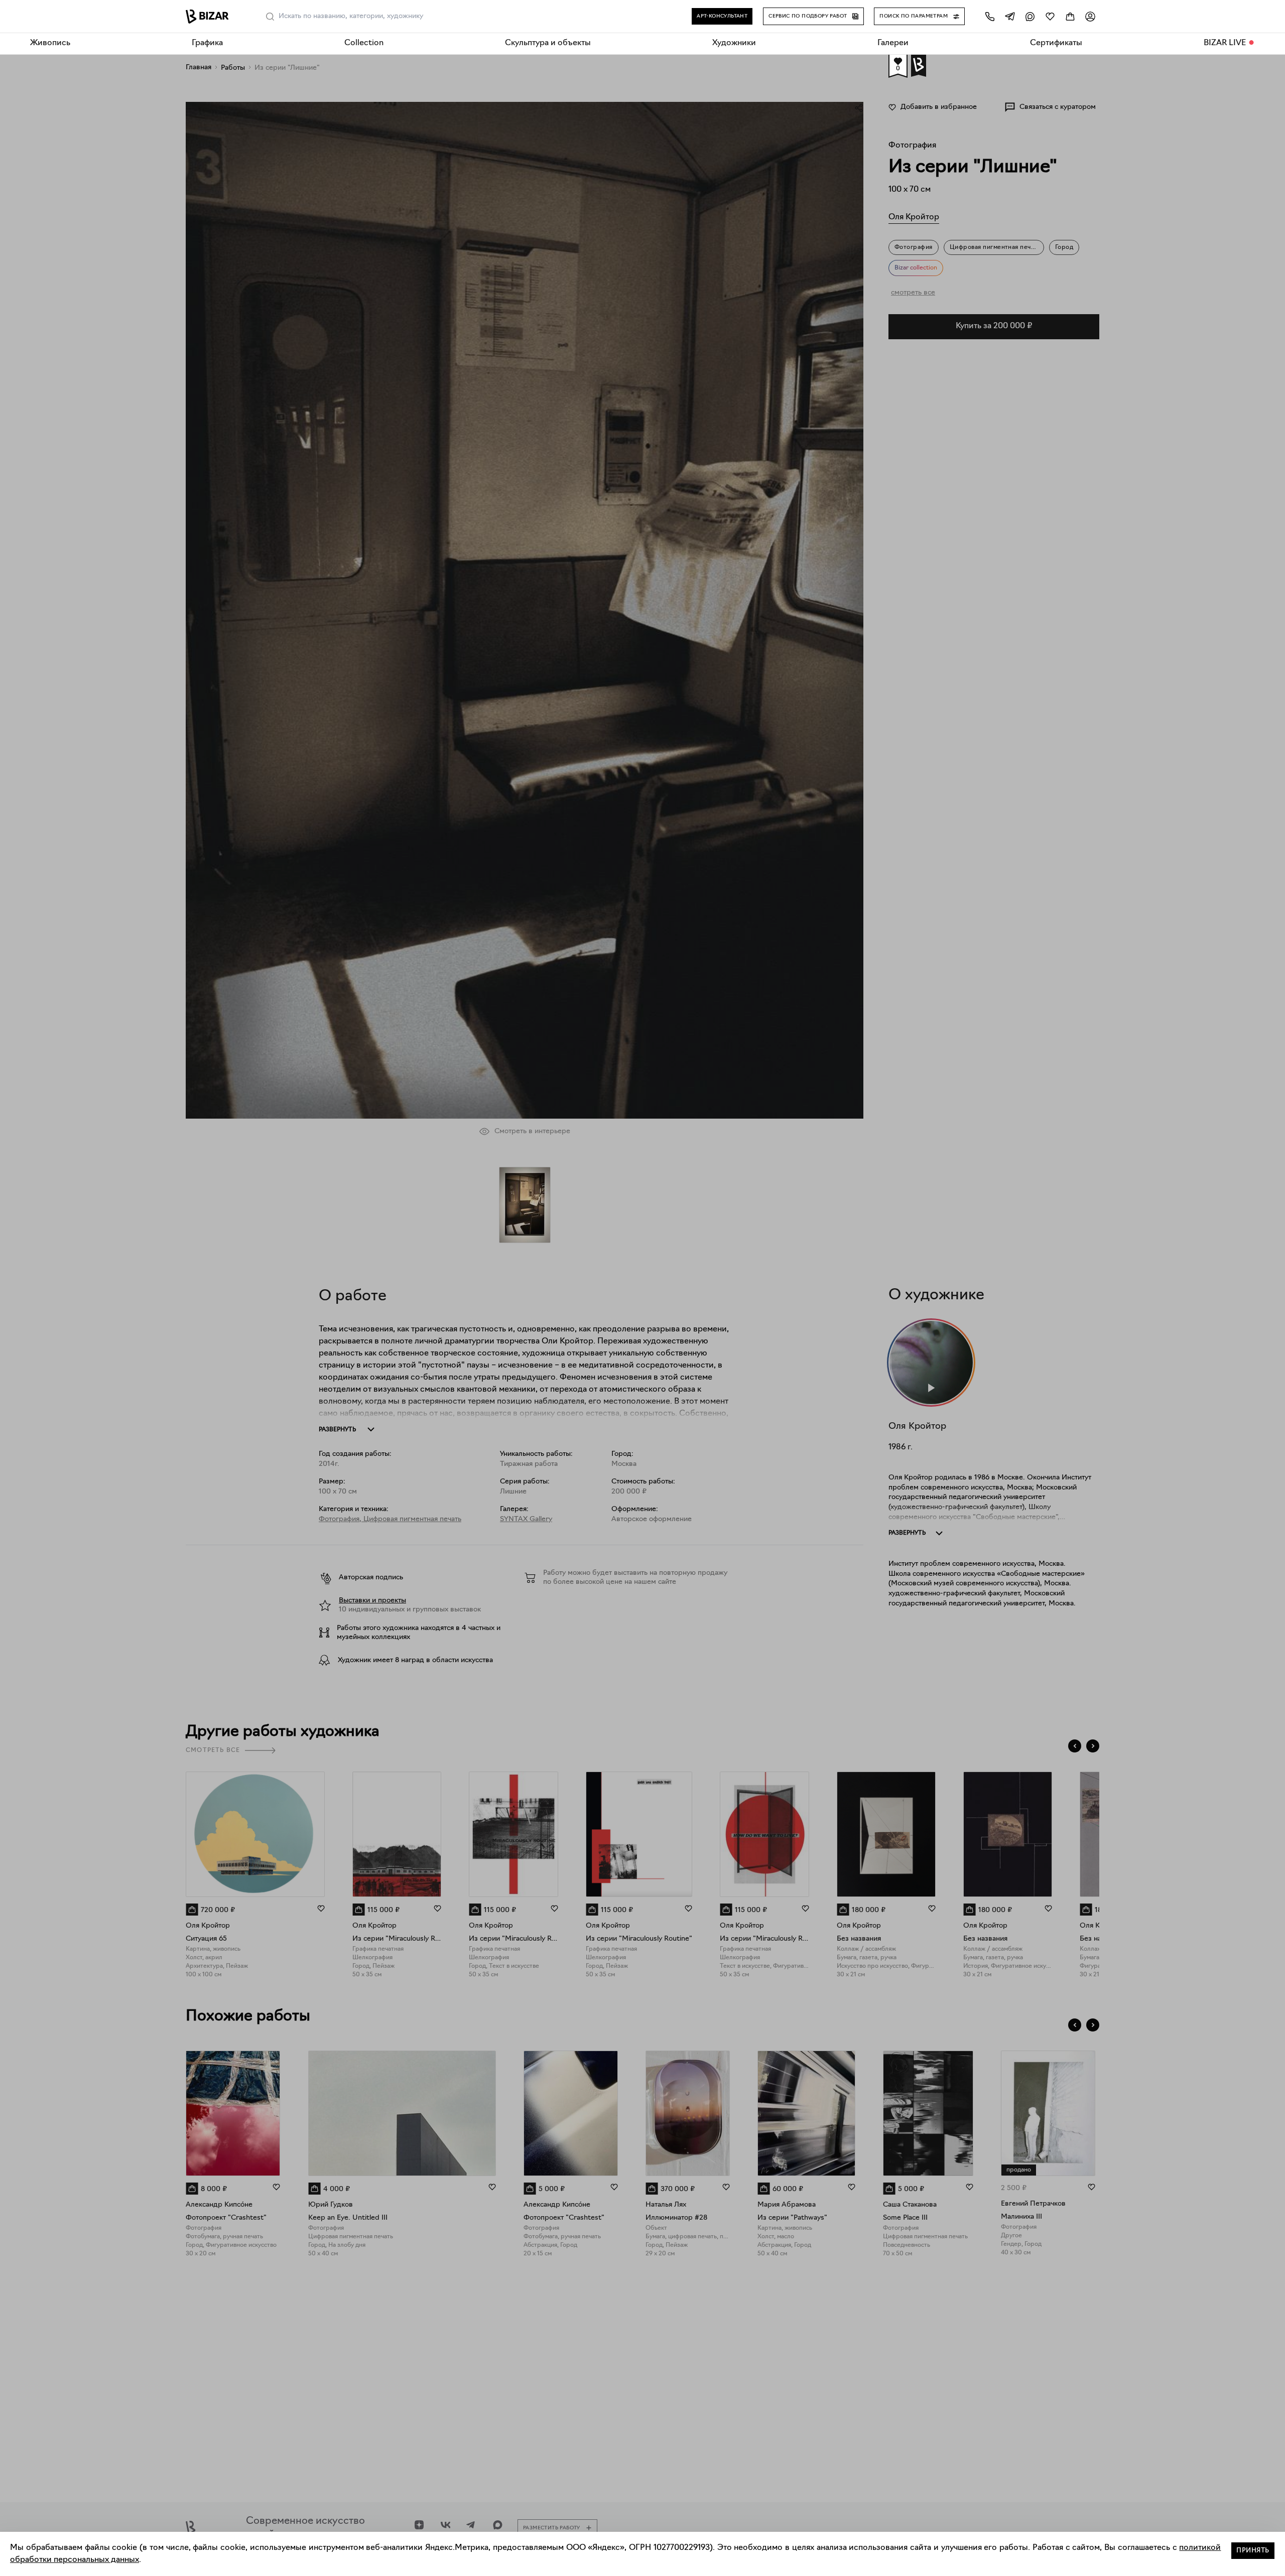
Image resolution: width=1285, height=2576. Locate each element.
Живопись (50, 43)
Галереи (893, 43)
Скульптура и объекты (548, 43)
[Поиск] (270, 17)
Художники (734, 43)
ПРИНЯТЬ (1253, 2551)
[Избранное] (1050, 16)
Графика (207, 43)
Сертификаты (1056, 43)
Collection (364, 43)
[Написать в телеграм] (1010, 16)
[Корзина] (1070, 16)
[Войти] (1090, 16)
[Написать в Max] (1030, 16)
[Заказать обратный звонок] (990, 16)
